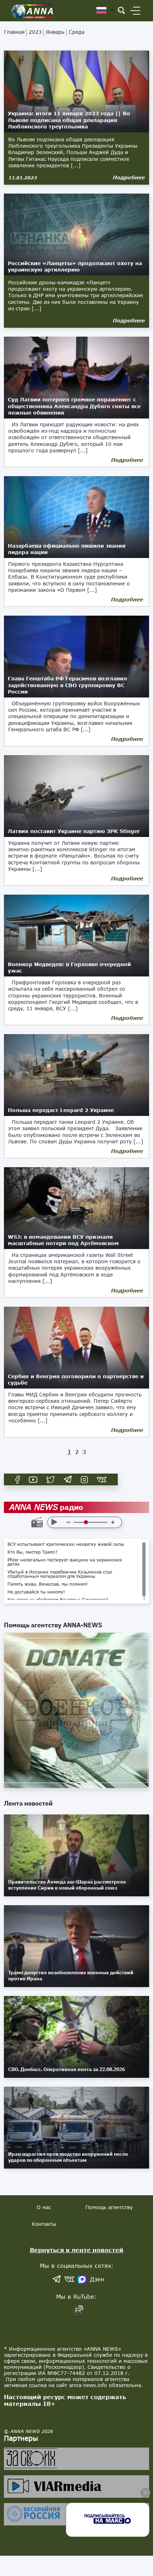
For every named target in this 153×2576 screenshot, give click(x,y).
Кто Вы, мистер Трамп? (33, 1552)
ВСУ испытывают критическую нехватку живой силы (66, 1544)
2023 (35, 32)
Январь (55, 32)
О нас (44, 2207)
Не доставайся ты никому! (36, 1592)
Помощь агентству (109, 2207)
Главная (14, 32)
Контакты (44, 2224)
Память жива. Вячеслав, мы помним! (48, 1584)
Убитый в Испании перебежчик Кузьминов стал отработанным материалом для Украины (60, 1574)
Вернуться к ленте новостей (77, 2250)
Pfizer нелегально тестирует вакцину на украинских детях (65, 1562)
